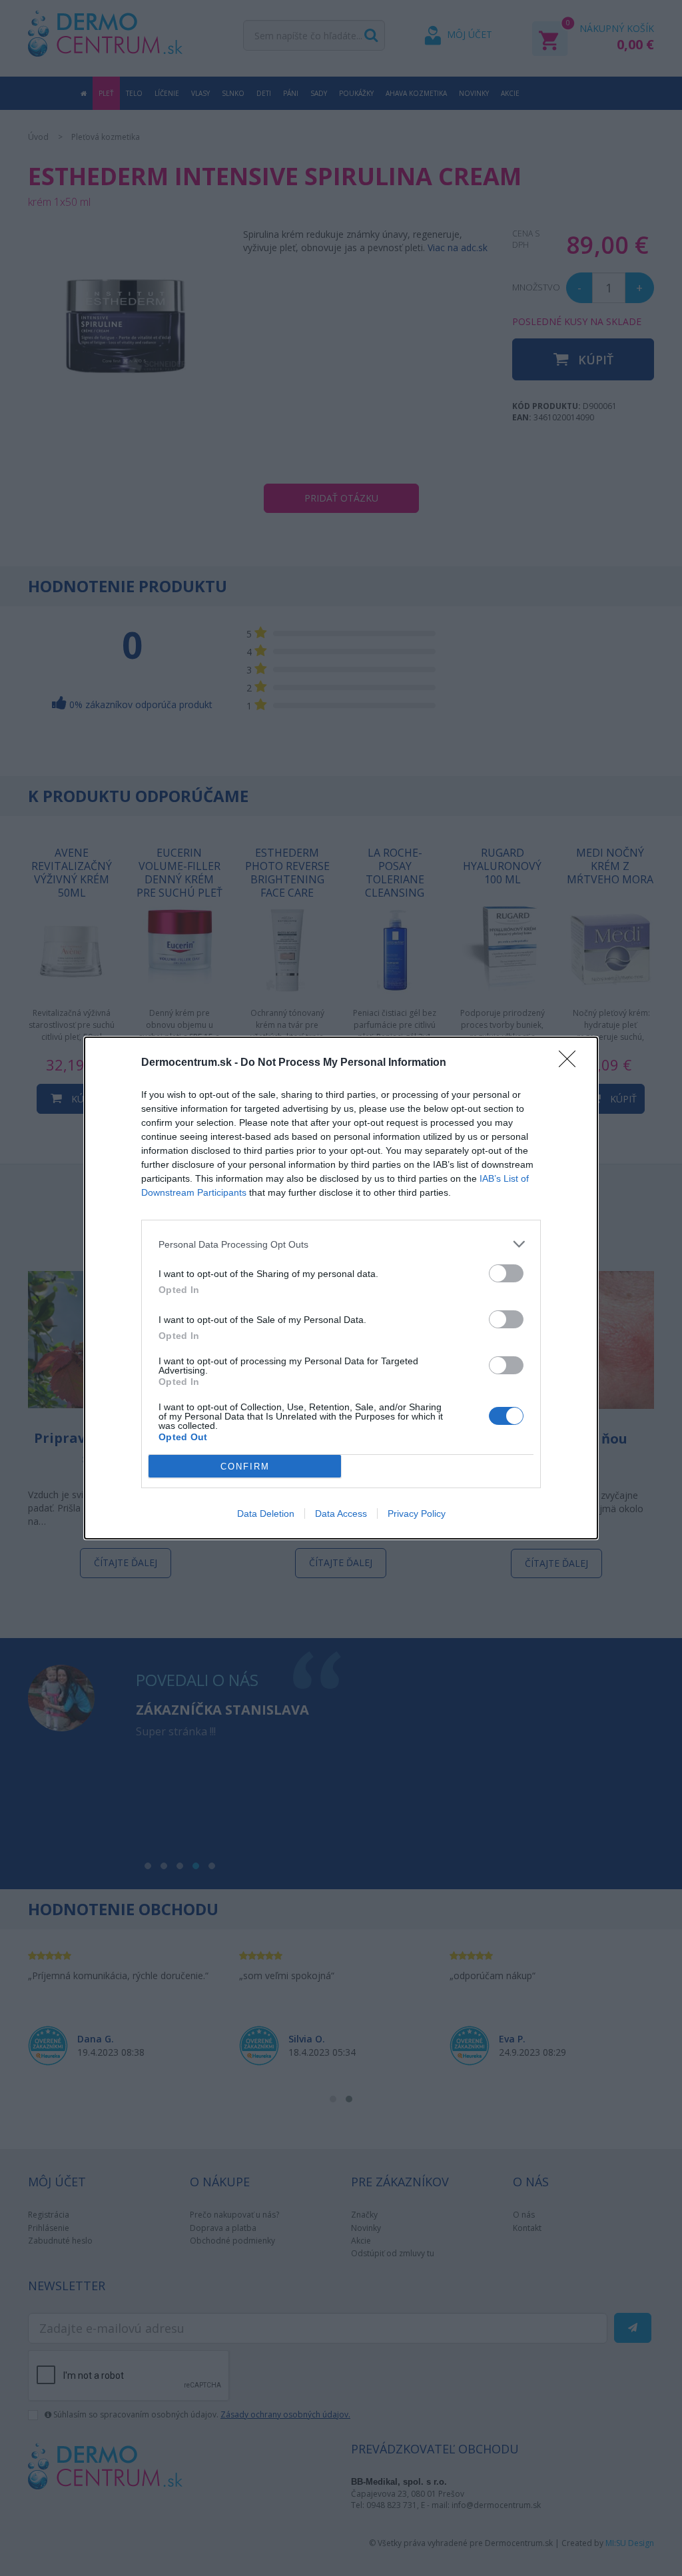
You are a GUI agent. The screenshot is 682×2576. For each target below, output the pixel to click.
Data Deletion (266, 1513)
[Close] (571, 1063)
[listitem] (341, 1244)
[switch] (506, 1273)
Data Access (341, 1513)
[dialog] (341, 1288)
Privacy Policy (417, 1513)
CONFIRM (245, 1467)
